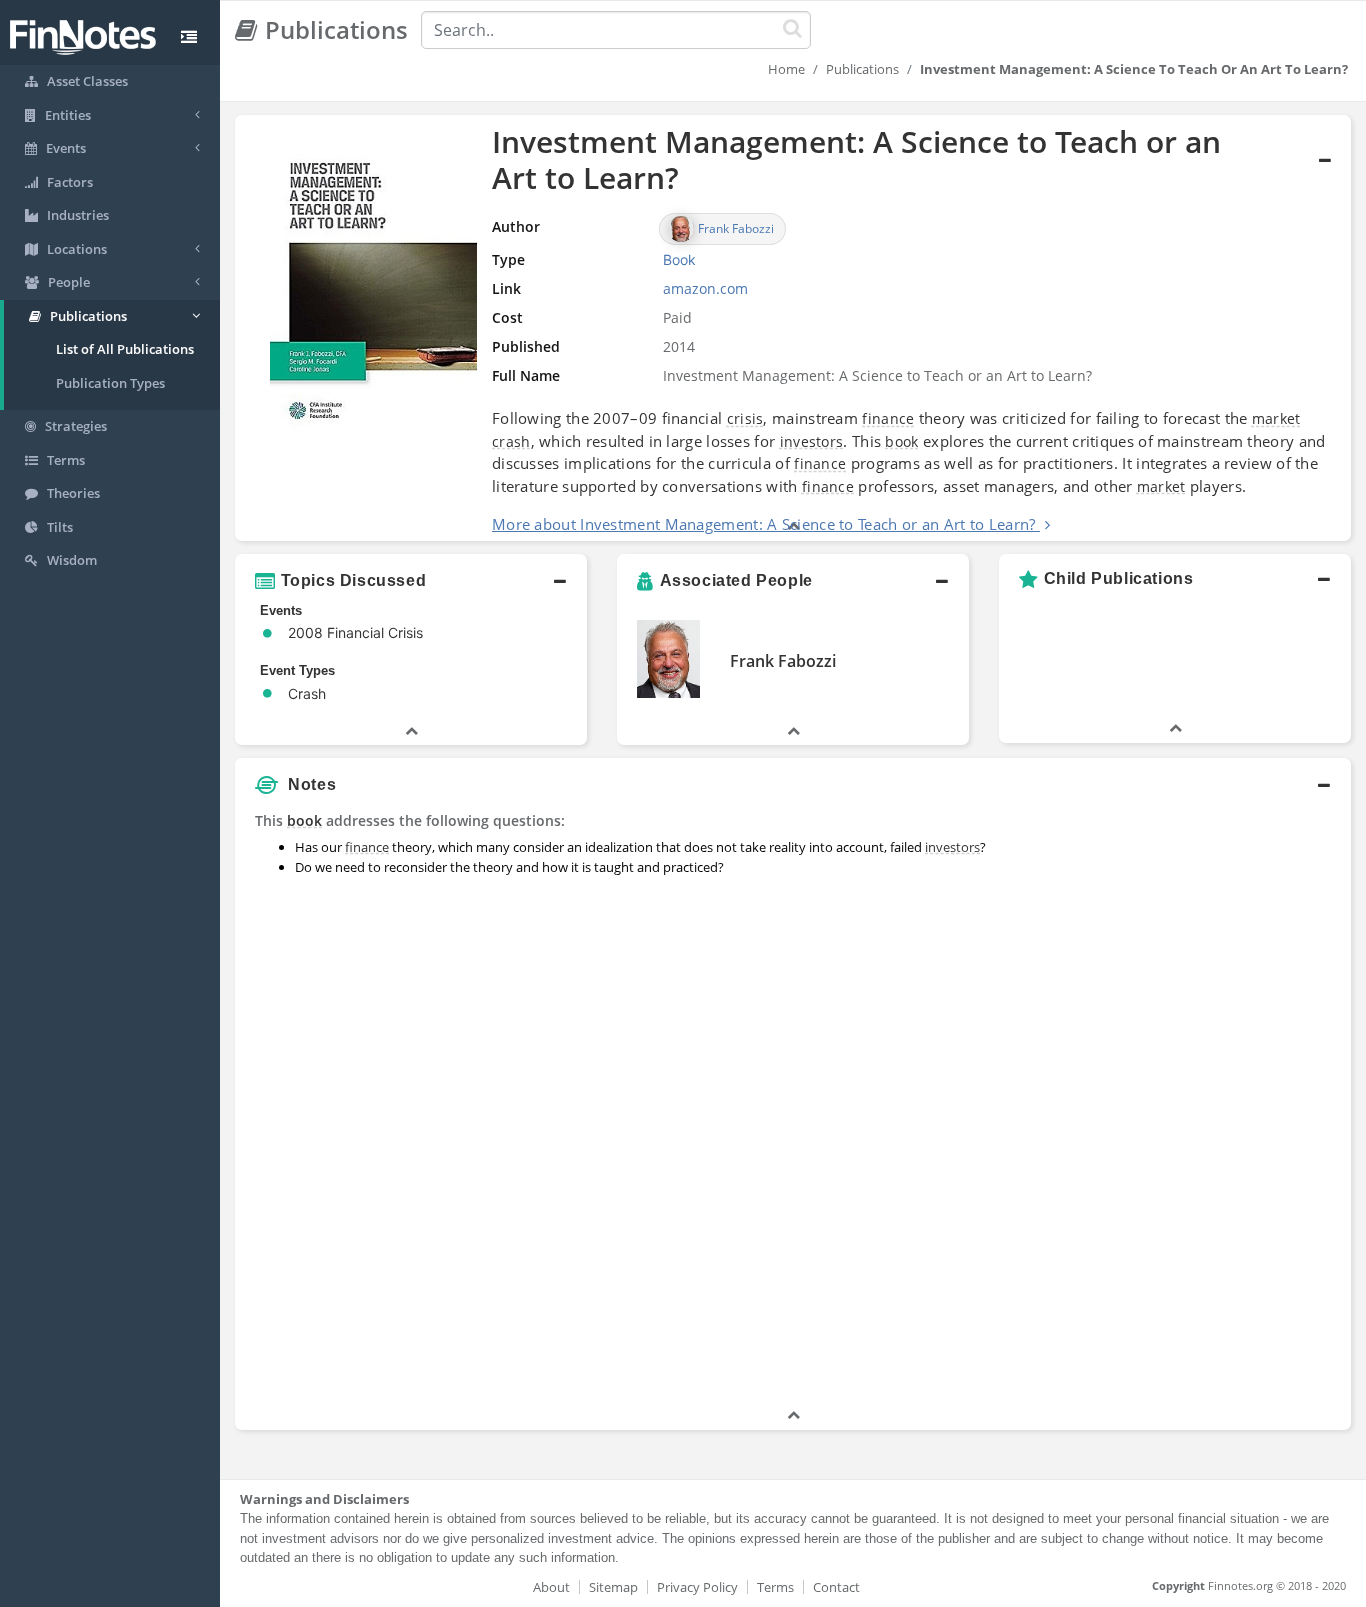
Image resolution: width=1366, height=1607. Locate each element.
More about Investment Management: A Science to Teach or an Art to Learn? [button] (764, 524)
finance (888, 418)
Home (786, 69)
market (1276, 418)
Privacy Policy (697, 1587)
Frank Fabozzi (783, 661)
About (551, 1587)
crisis (745, 418)
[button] (793, 328)
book (901, 441)
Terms (775, 1587)
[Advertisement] (1208, 1105)
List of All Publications (125, 349)
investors (812, 441)
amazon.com (705, 288)
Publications (862, 69)
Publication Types (110, 383)
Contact (836, 1587)
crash (511, 441)
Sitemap (613, 1587)
